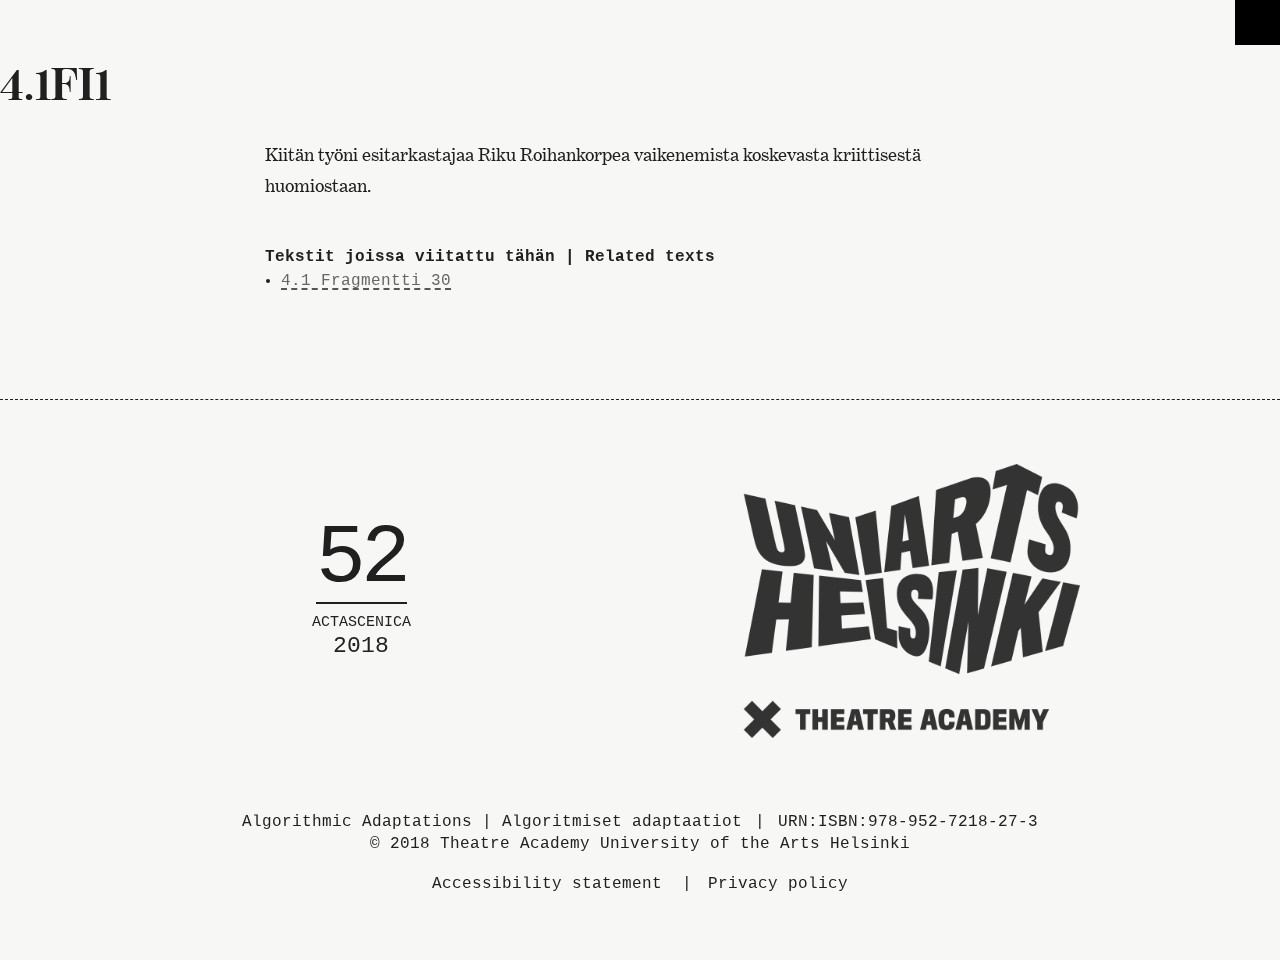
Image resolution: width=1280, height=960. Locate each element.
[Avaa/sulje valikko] (1257, 22)
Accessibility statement (547, 884)
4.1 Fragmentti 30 (366, 281)
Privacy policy (778, 884)
